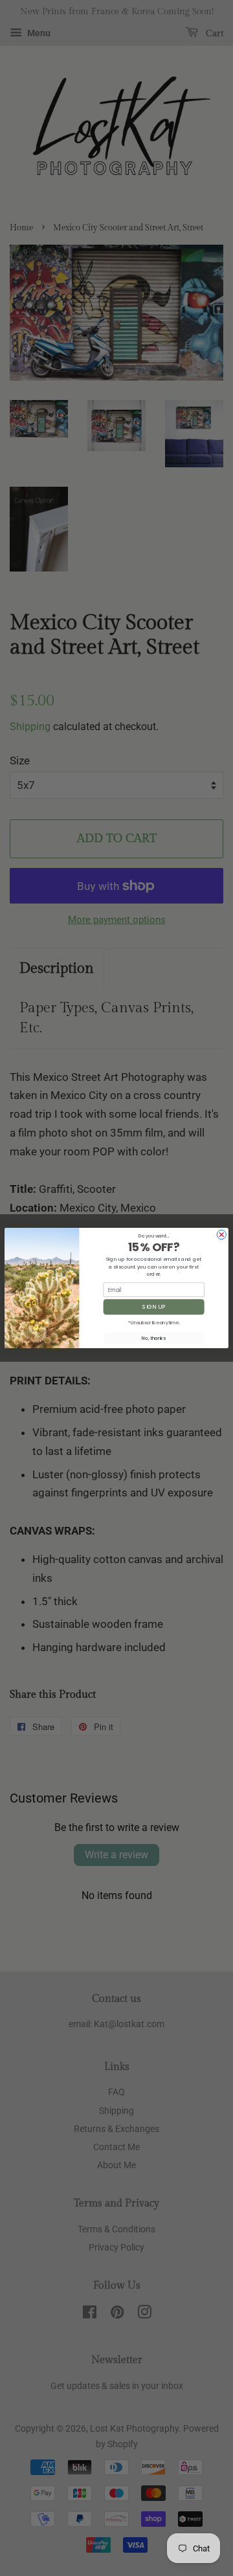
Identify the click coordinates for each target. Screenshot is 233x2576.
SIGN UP (154, 1307)
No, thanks (153, 1338)
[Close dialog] (221, 1234)
